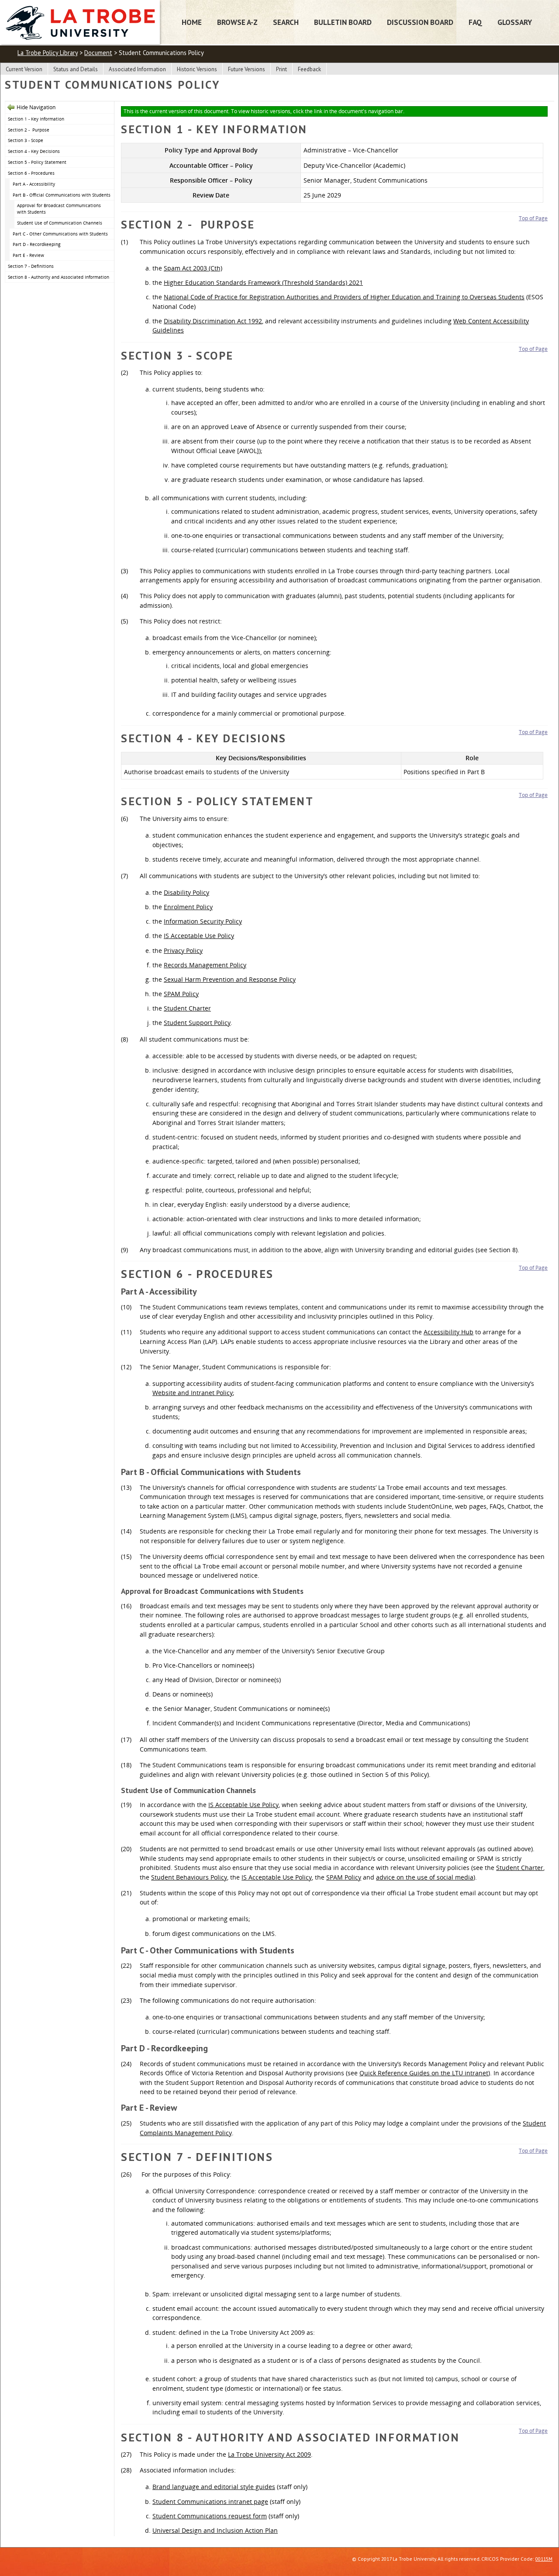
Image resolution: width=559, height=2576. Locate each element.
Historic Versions (197, 69)
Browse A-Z (237, 22)
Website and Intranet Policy (193, 1393)
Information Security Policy (203, 921)
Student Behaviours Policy (189, 1877)
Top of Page (533, 218)
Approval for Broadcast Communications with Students (59, 209)
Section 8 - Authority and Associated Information (59, 277)
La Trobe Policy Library (48, 53)
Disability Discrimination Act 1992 (213, 321)
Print (281, 69)
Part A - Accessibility (34, 184)
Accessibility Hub (449, 1332)
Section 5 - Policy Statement (37, 162)
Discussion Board (420, 22)
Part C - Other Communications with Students (60, 234)
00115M (544, 2559)
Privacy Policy (183, 950)
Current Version (24, 69)
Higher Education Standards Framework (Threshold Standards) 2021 (263, 282)
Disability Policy (186, 892)
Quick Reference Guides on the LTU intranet (424, 2073)
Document (98, 53)
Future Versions (247, 69)
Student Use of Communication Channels (60, 223)
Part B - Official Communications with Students (62, 195)
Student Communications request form (210, 2516)
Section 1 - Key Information (36, 119)
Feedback (309, 69)
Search (286, 22)
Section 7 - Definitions (31, 266)
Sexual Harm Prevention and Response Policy (230, 979)
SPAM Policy (181, 994)
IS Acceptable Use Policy (199, 936)
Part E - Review (28, 255)
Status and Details (76, 69)
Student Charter (187, 1008)
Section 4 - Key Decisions (34, 151)
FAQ (475, 22)
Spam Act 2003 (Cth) (193, 268)
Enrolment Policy (188, 907)
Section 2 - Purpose (29, 130)
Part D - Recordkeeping (36, 244)
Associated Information (137, 69)
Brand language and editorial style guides (214, 2487)
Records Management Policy (205, 965)
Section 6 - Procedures (31, 173)
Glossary (515, 22)
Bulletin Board (343, 22)
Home (192, 22)
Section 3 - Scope (26, 140)
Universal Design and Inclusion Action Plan (215, 2530)
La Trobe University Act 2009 (269, 2454)
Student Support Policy (197, 1023)
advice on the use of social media (425, 1877)
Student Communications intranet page (210, 2502)
